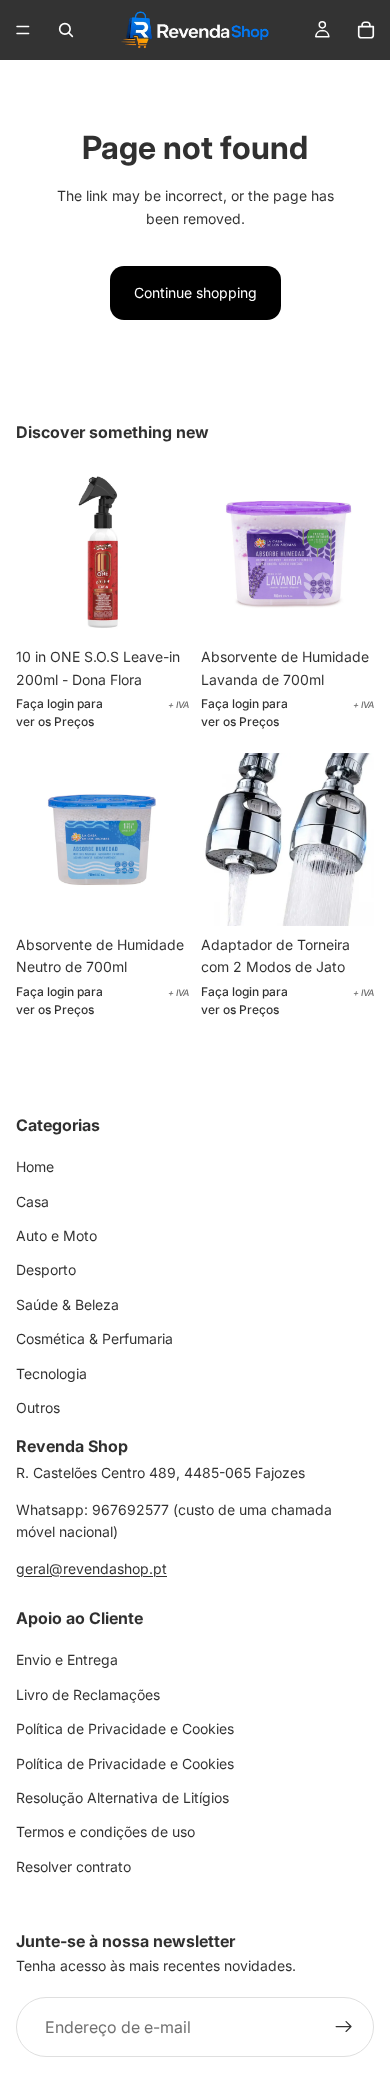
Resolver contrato (73, 1866)
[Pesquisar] (66, 30)
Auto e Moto (56, 1235)
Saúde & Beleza (67, 1304)
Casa (32, 1201)
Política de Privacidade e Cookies (125, 1728)
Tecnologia (51, 1373)
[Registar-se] (344, 2027)
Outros (38, 1407)
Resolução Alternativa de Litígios (122, 1797)
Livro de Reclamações (88, 1694)
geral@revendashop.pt (91, 1568)
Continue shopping (195, 292)
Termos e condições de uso (105, 1831)
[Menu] (23, 30)
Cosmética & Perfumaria (94, 1338)
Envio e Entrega (67, 1659)
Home (35, 1166)
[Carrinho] (366, 30)
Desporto (46, 1269)
